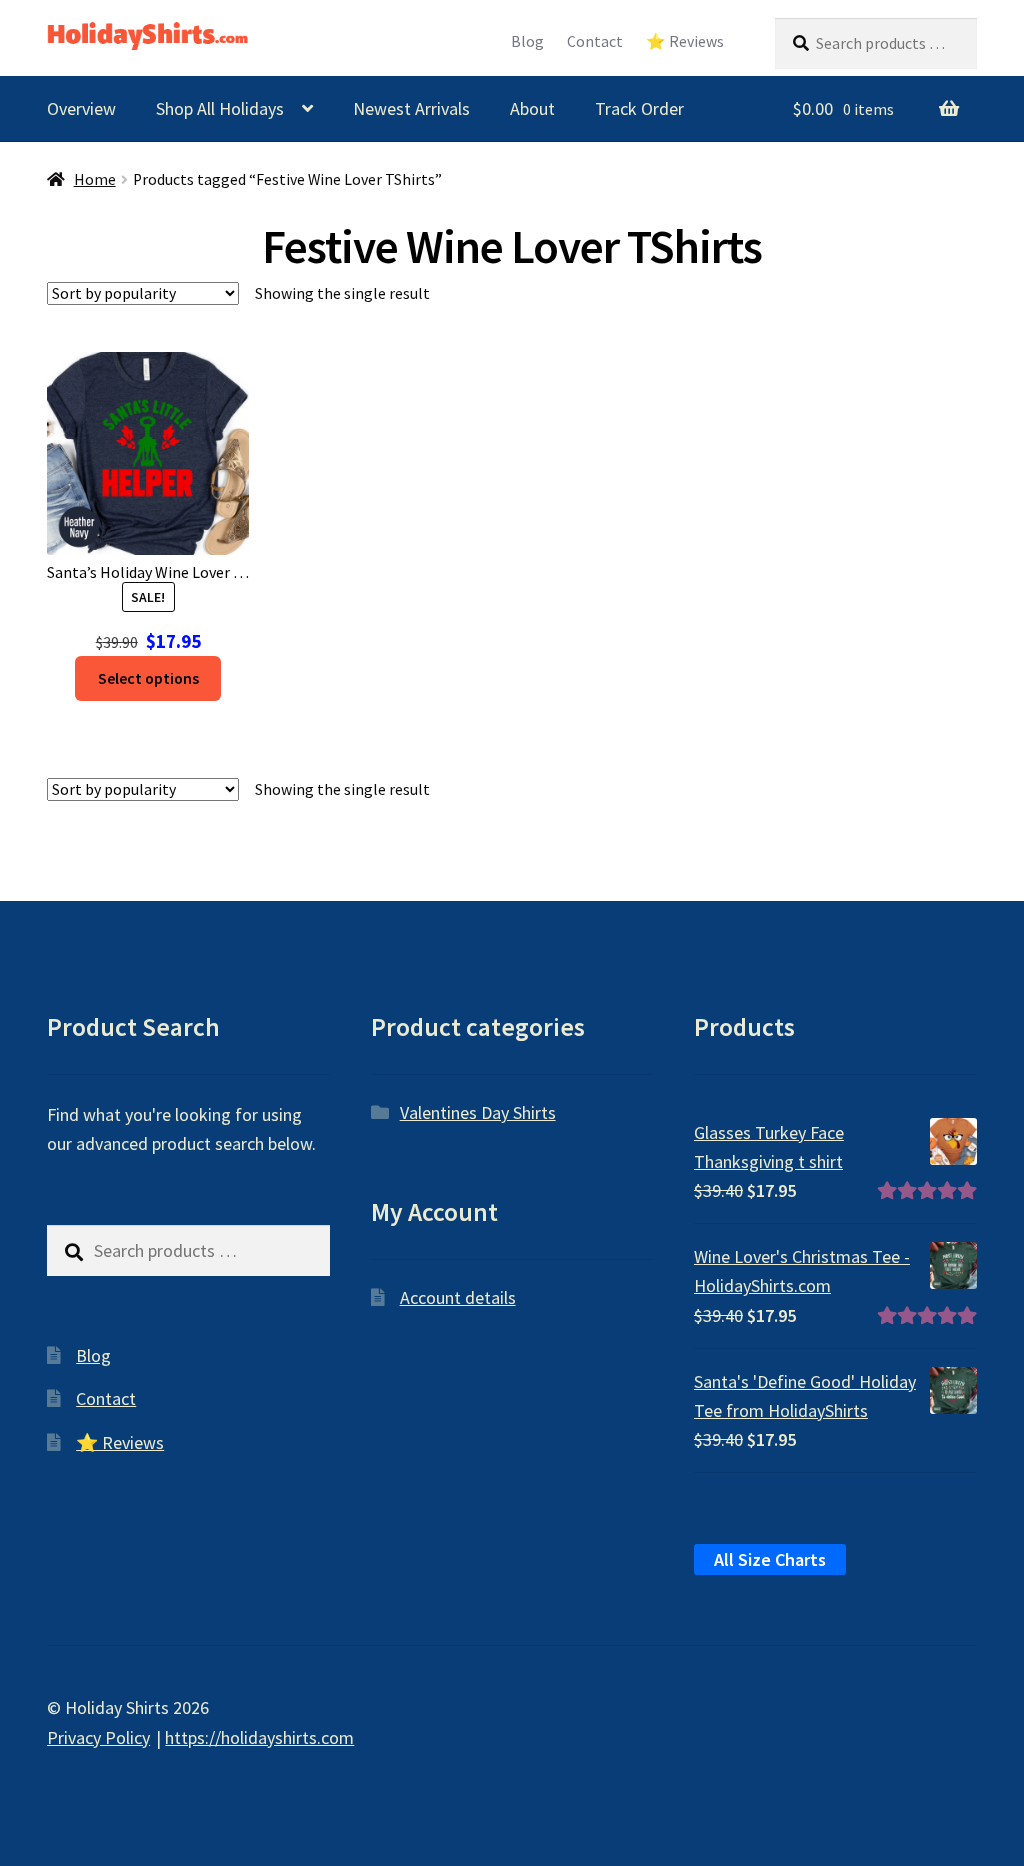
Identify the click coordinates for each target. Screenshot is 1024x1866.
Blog (527, 41)
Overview (81, 108)
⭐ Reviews (685, 41)
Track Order (639, 108)
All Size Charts (770, 1559)
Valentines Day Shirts (478, 1112)
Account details (458, 1297)
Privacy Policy (98, 1737)
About (532, 108)
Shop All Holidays (220, 108)
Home (95, 179)
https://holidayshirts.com (259, 1737)
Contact (595, 41)
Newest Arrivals (411, 108)
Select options (148, 678)
